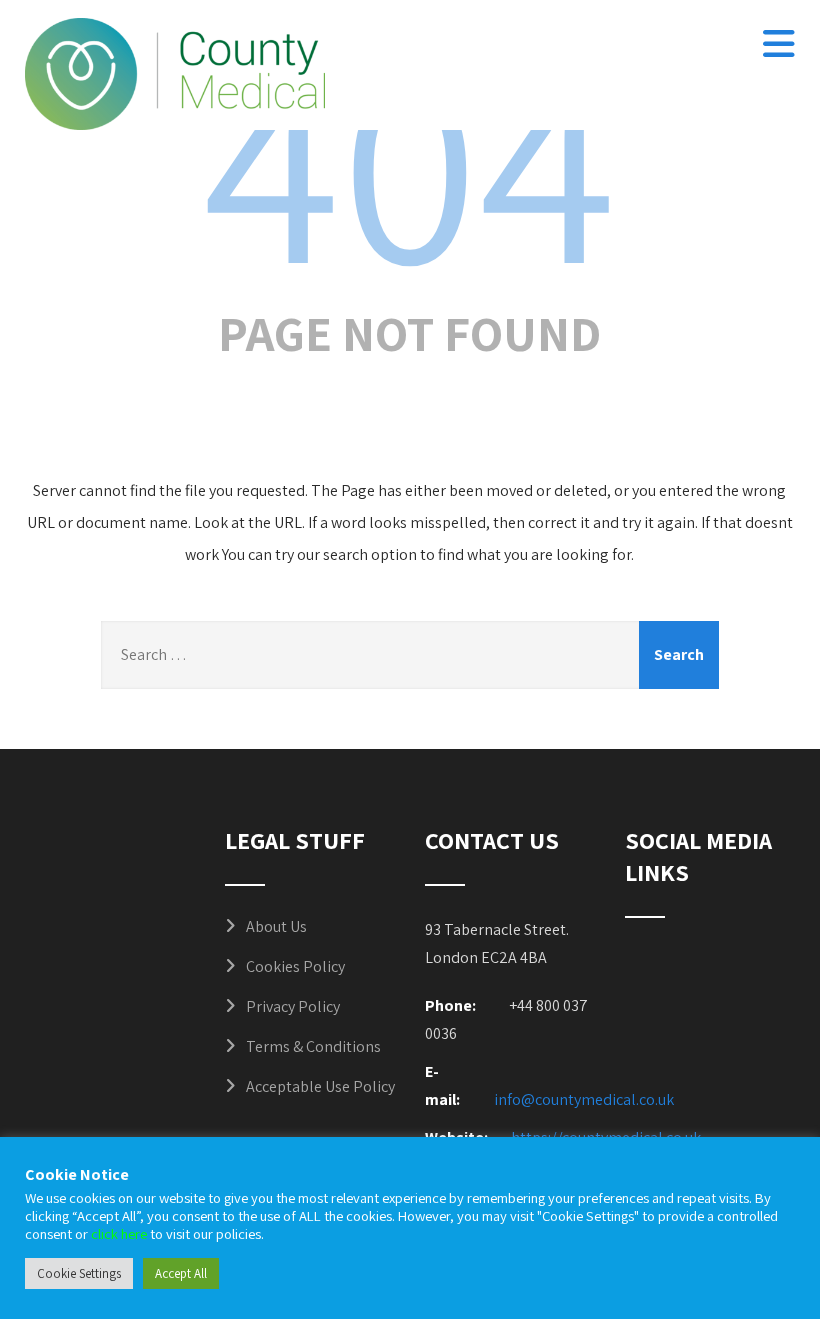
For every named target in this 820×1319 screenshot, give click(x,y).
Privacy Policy (293, 1006)
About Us (276, 926)
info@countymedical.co (574, 1099)
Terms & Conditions (313, 1046)
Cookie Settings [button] (79, 1273)
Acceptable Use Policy (320, 1086)
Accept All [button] (181, 1273)
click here (119, 1233)
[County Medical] (175, 74)
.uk (664, 1099)
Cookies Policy (295, 966)
